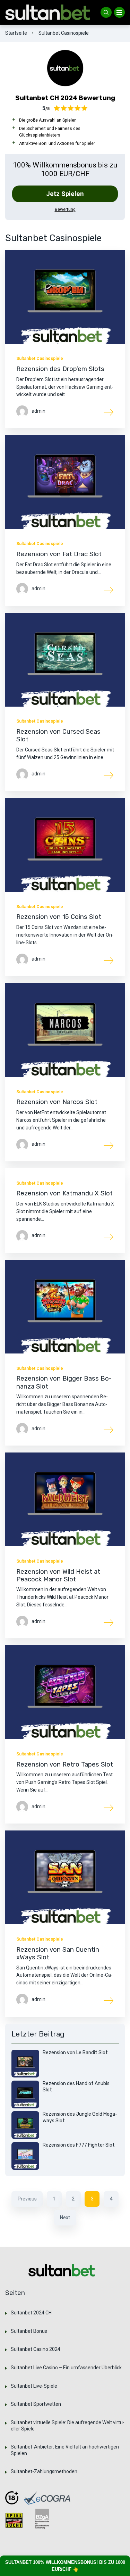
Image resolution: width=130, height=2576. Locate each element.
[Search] (106, 13)
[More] (109, 412)
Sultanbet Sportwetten (36, 2404)
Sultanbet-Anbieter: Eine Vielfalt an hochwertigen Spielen (65, 2450)
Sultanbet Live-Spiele (34, 2386)
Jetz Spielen (65, 194)
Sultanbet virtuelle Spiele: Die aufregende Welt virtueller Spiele (68, 2426)
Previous (27, 2199)
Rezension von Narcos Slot (57, 1102)
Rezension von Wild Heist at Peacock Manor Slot (58, 1575)
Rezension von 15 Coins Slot (59, 917)
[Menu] (120, 13)
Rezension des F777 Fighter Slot (79, 2145)
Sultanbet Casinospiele (40, 359)
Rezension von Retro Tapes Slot (65, 1764)
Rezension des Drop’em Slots (60, 369)
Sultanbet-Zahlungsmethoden (44, 2471)
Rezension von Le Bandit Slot (75, 2053)
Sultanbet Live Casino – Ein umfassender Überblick (66, 2368)
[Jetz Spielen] (65, 68)
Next (65, 2217)
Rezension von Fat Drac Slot (59, 554)
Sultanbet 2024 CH (31, 2313)
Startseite (16, 33)
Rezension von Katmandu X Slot (64, 1193)
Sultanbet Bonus (29, 2331)
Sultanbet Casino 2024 (36, 2349)
